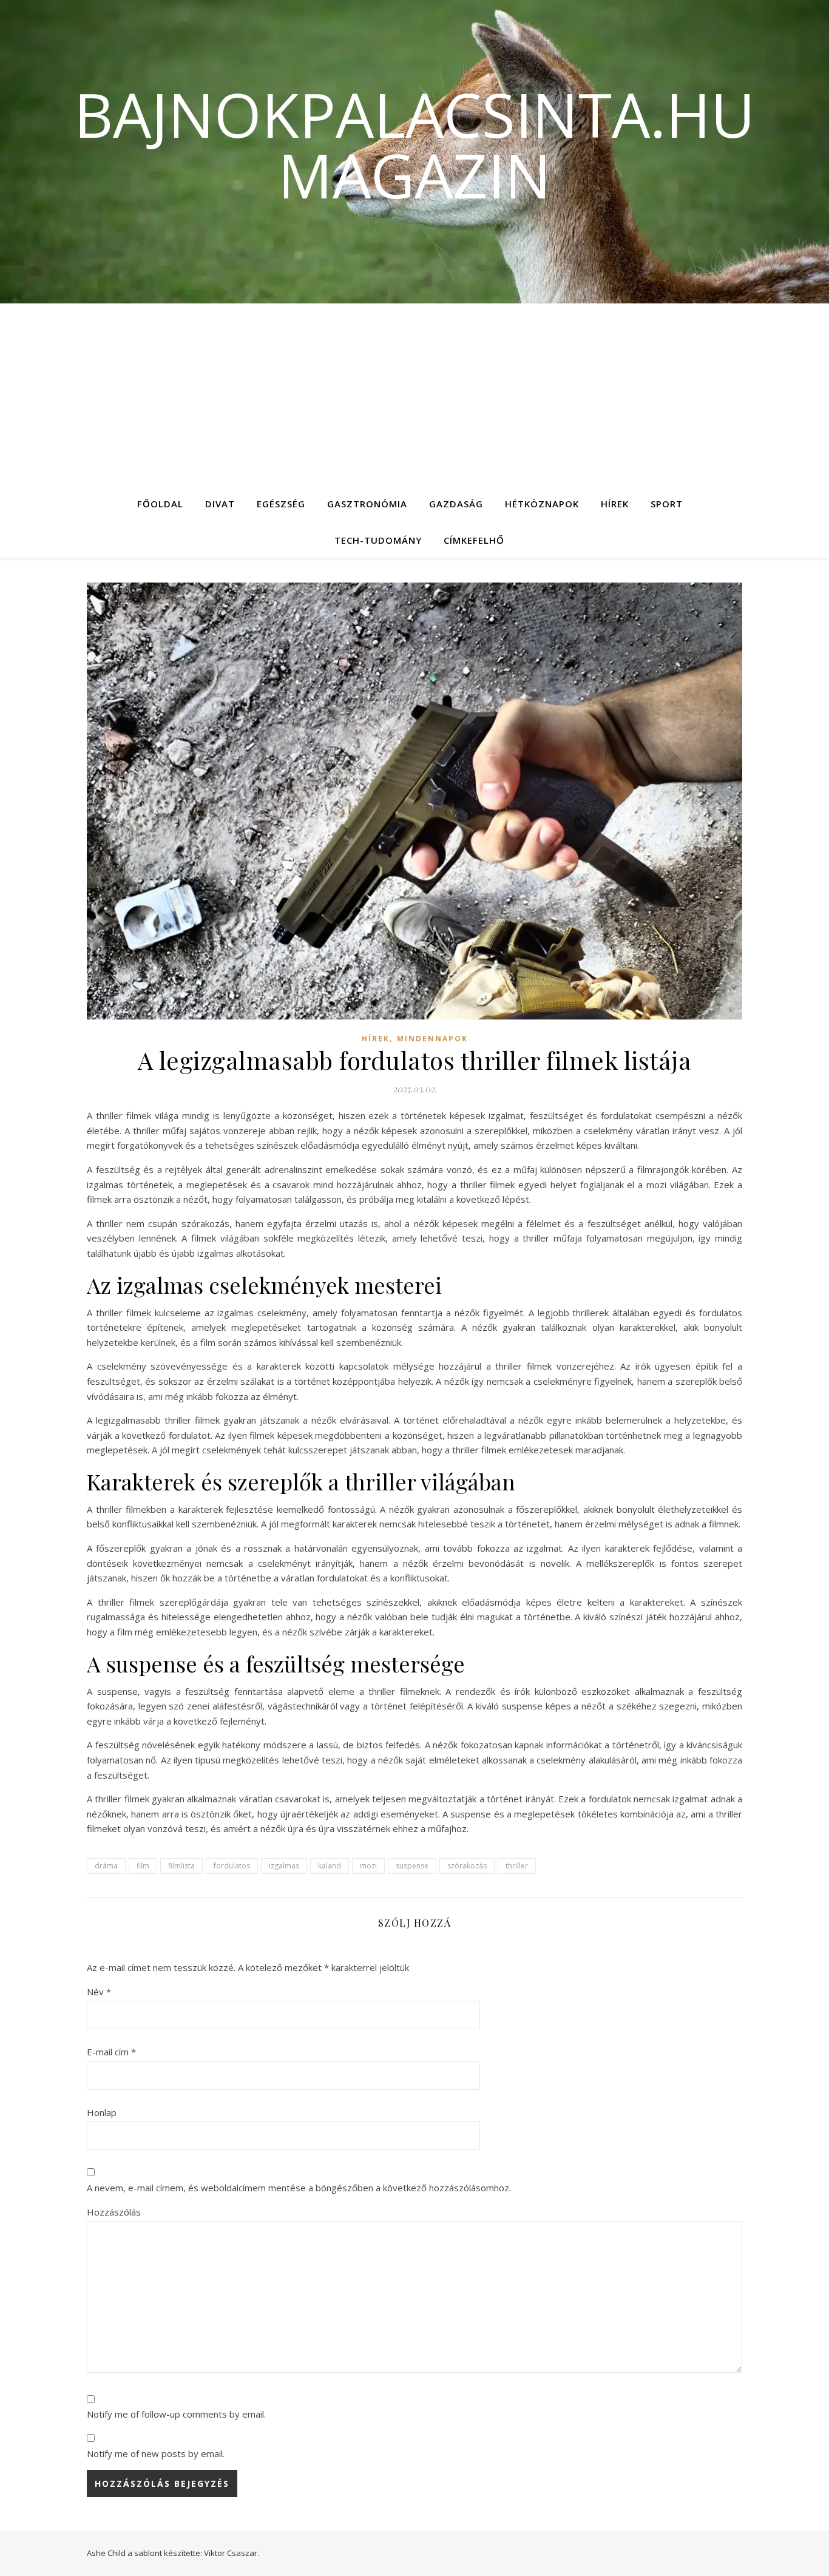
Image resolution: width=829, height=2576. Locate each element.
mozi (368, 1866)
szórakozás (467, 1866)
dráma (106, 1866)
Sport (667, 504)
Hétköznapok (542, 504)
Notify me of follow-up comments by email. (176, 2414)
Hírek (615, 504)
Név (99, 1992)
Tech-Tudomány (378, 540)
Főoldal (160, 504)
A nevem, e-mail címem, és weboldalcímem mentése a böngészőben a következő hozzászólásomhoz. (299, 2188)
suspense (412, 1866)
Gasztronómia (367, 504)
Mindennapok (432, 1039)
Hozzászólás (114, 2212)
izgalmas (284, 1866)
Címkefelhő (474, 540)
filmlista (181, 1866)
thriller (517, 1866)
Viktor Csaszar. (232, 2553)
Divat (220, 504)
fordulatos (232, 1866)
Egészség (281, 504)
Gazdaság (456, 504)
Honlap (102, 2112)
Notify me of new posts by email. (156, 2453)
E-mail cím (111, 2052)
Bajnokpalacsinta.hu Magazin (414, 144)
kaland (330, 1866)
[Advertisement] (414, 394)
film (143, 1866)
